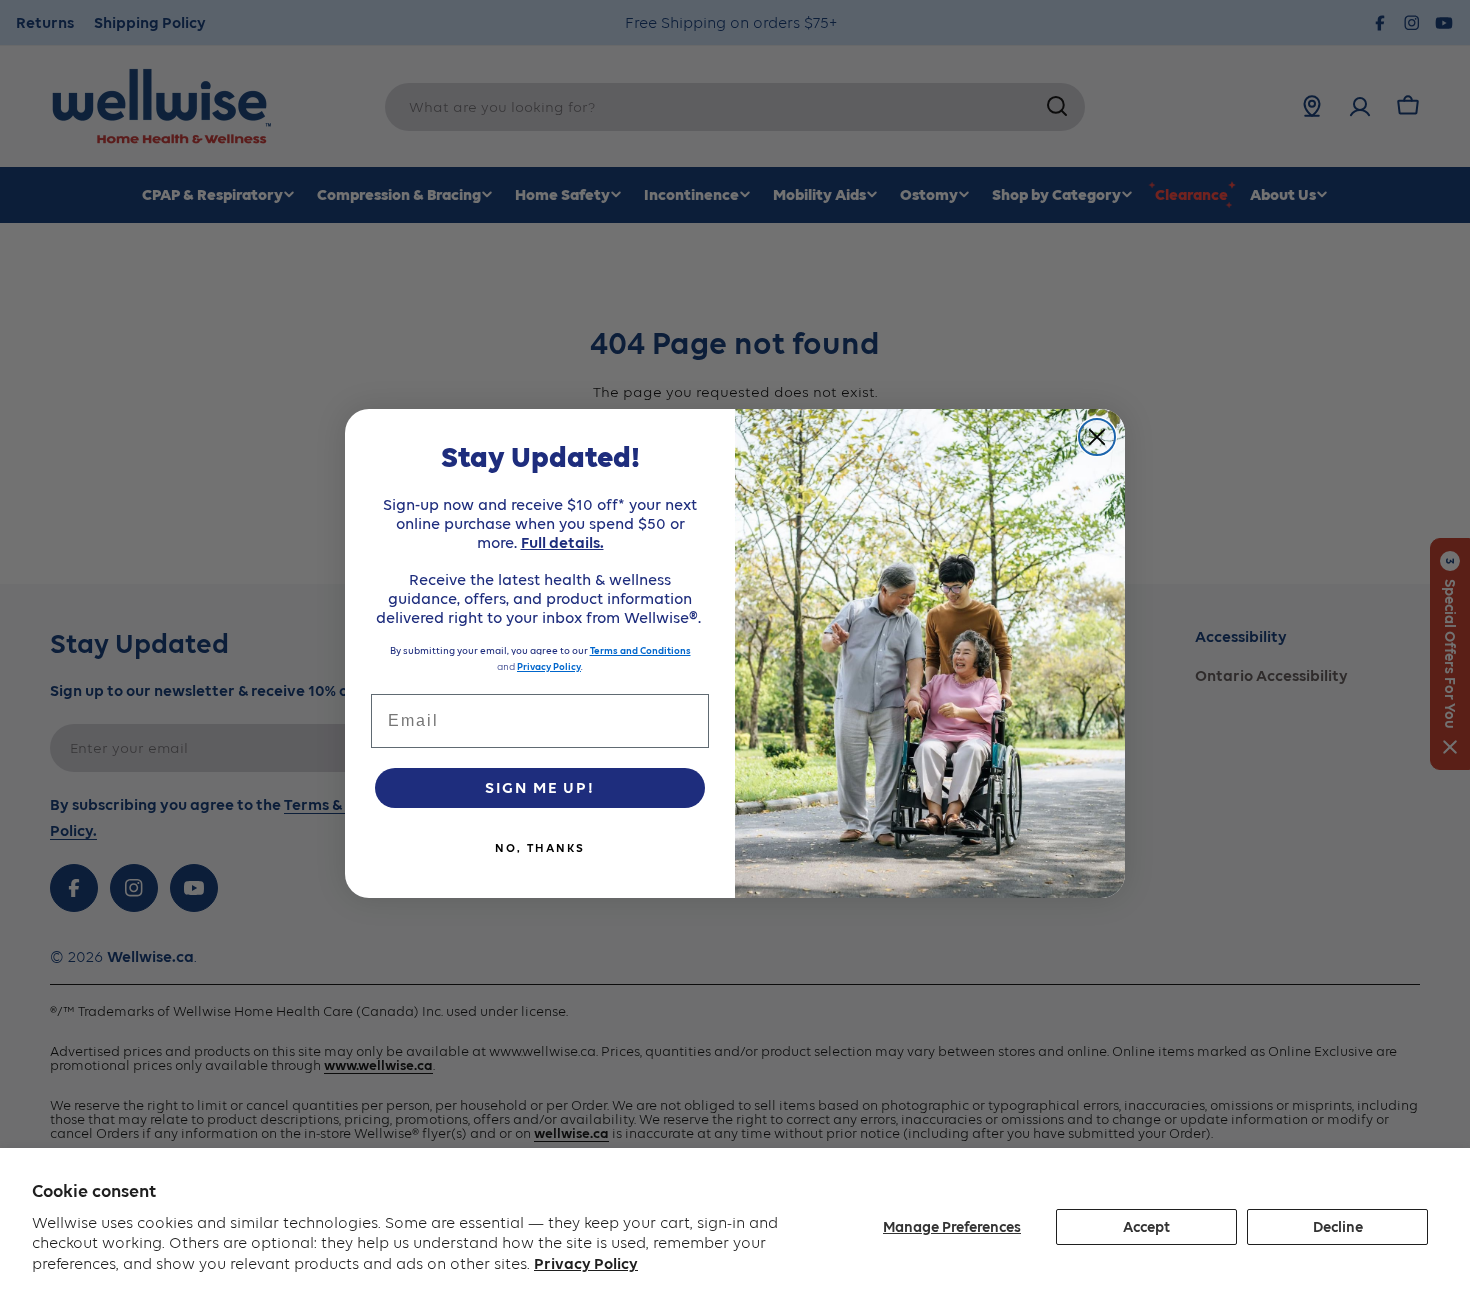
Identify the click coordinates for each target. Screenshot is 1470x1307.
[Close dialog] (1097, 437)
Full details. (562, 542)
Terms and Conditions (640, 650)
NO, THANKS (540, 848)
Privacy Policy (586, 1263)
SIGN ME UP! (540, 787)
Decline (1338, 1227)
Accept (1146, 1227)
